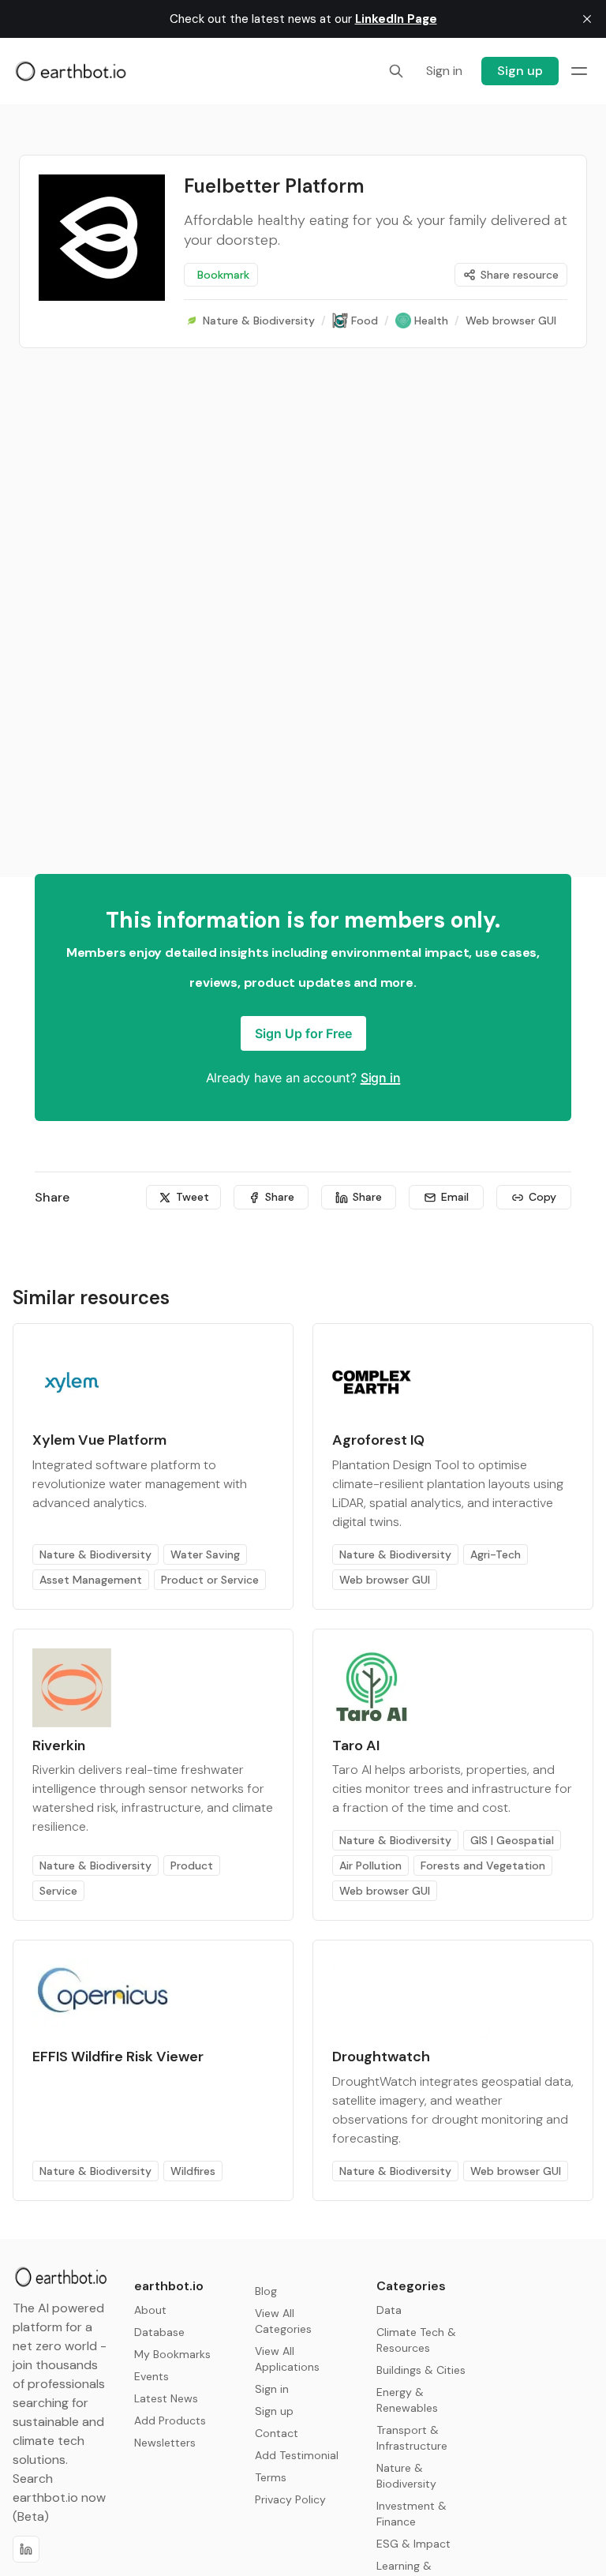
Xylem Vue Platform (99, 1440)
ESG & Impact (413, 2544)
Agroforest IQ (378, 1440)
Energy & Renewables (407, 2400)
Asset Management (91, 1580)
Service (58, 1891)
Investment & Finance (411, 2514)
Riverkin (59, 1745)
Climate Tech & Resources (416, 2340)
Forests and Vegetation (483, 1865)
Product (192, 1865)
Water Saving (205, 1554)
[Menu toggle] (579, 71)
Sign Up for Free (303, 1033)
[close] (587, 19)
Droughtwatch (381, 2057)
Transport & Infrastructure (412, 2438)
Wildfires (193, 2171)
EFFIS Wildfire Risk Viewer (118, 2057)
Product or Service (210, 1580)
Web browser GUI (385, 1580)
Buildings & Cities (421, 2370)
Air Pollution (370, 1865)
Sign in (381, 1078)
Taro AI (356, 1745)
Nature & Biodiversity (95, 1554)
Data (389, 2310)
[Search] (396, 71)
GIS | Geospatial (512, 1840)
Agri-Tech (496, 1554)
